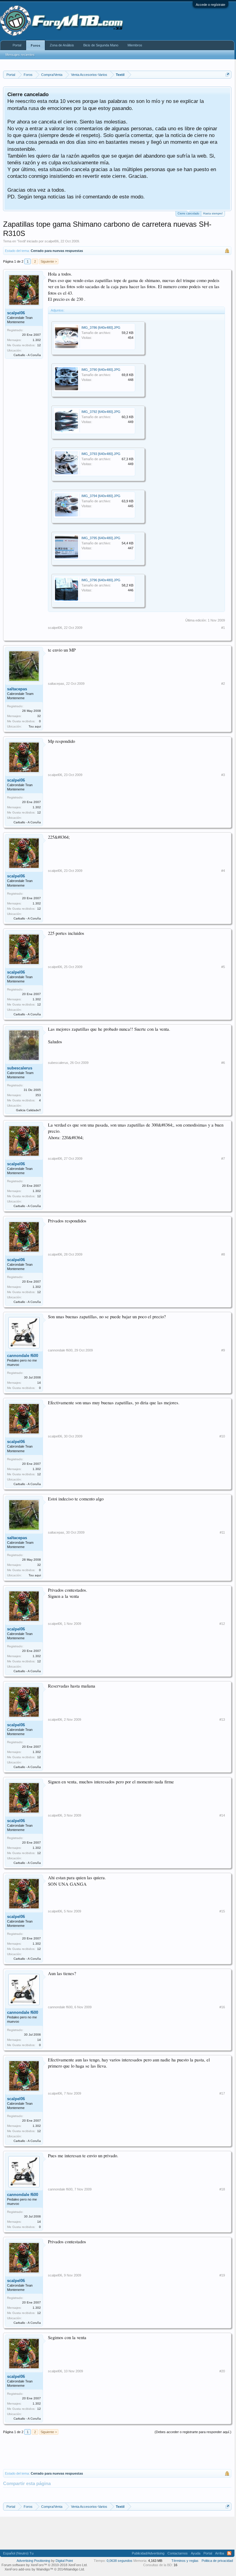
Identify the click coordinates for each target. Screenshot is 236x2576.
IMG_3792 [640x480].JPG (101, 412)
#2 (223, 684)
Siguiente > (49, 261)
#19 (222, 2275)
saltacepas (17, 689)
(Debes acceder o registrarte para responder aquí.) (193, 2432)
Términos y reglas (185, 2561)
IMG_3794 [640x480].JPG (101, 496)
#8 (223, 1254)
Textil (21, 241)
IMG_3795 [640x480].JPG (101, 538)
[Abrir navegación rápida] (228, 74)
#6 (223, 1063)
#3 (223, 775)
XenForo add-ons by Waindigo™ (29, 2569)
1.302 (37, 340)
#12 (222, 1624)
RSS (229, 2553)
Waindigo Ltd (74, 2569)
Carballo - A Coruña (27, 355)
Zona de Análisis (62, 45)
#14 (222, 1815)
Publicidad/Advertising (148, 2553)
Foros (35, 45)
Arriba (220, 2553)
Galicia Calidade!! (28, 1110)
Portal (17, 45)
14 (39, 1383)
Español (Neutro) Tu (18, 2553)
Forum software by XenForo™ (45, 2565)
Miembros (135, 45)
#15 (222, 1911)
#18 (222, 2189)
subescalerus (20, 1068)
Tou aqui (35, 726)
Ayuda (196, 2553)
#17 (222, 2093)
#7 (223, 1159)
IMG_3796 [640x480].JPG (101, 580)
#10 (222, 1436)
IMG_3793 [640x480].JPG (101, 454)
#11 (222, 1532)
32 (39, 716)
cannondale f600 (23, 1356)
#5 (223, 967)
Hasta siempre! (213, 214)
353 (38, 1095)
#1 (223, 628)
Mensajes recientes (20, 55)
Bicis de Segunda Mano (101, 45)
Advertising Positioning (33, 2561)
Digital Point (64, 2561)
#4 (223, 871)
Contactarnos (178, 2553)
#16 (222, 2007)
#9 (223, 1350)
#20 (222, 2371)
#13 (222, 1719)
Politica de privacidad (217, 2561)
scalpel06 (52, 241)
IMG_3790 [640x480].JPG (101, 370)
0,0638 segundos (120, 2561)
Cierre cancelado (188, 214)
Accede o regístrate (210, 5)
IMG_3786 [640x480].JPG (101, 327)
